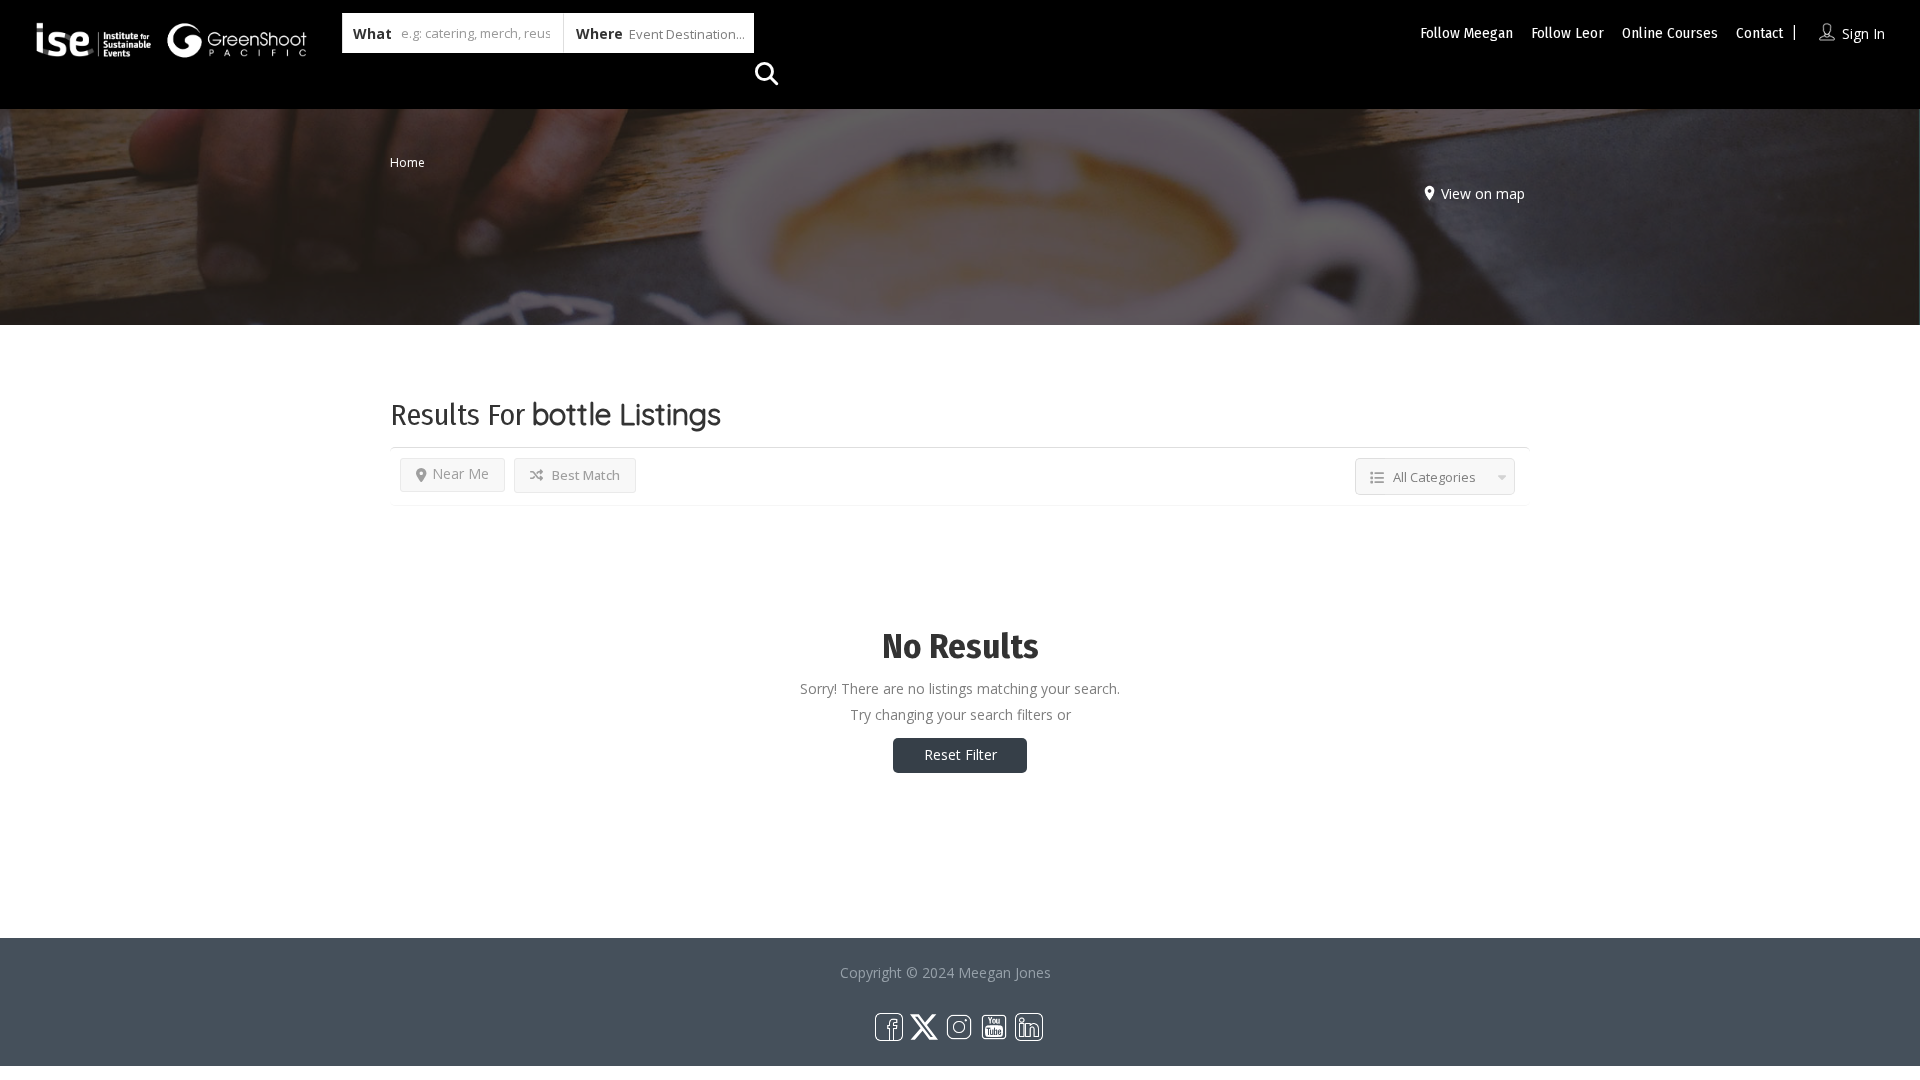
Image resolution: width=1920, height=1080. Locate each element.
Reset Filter (960, 754)
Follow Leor (1567, 33)
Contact (1759, 33)
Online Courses (1670, 33)
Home (407, 162)
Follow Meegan (1466, 33)
